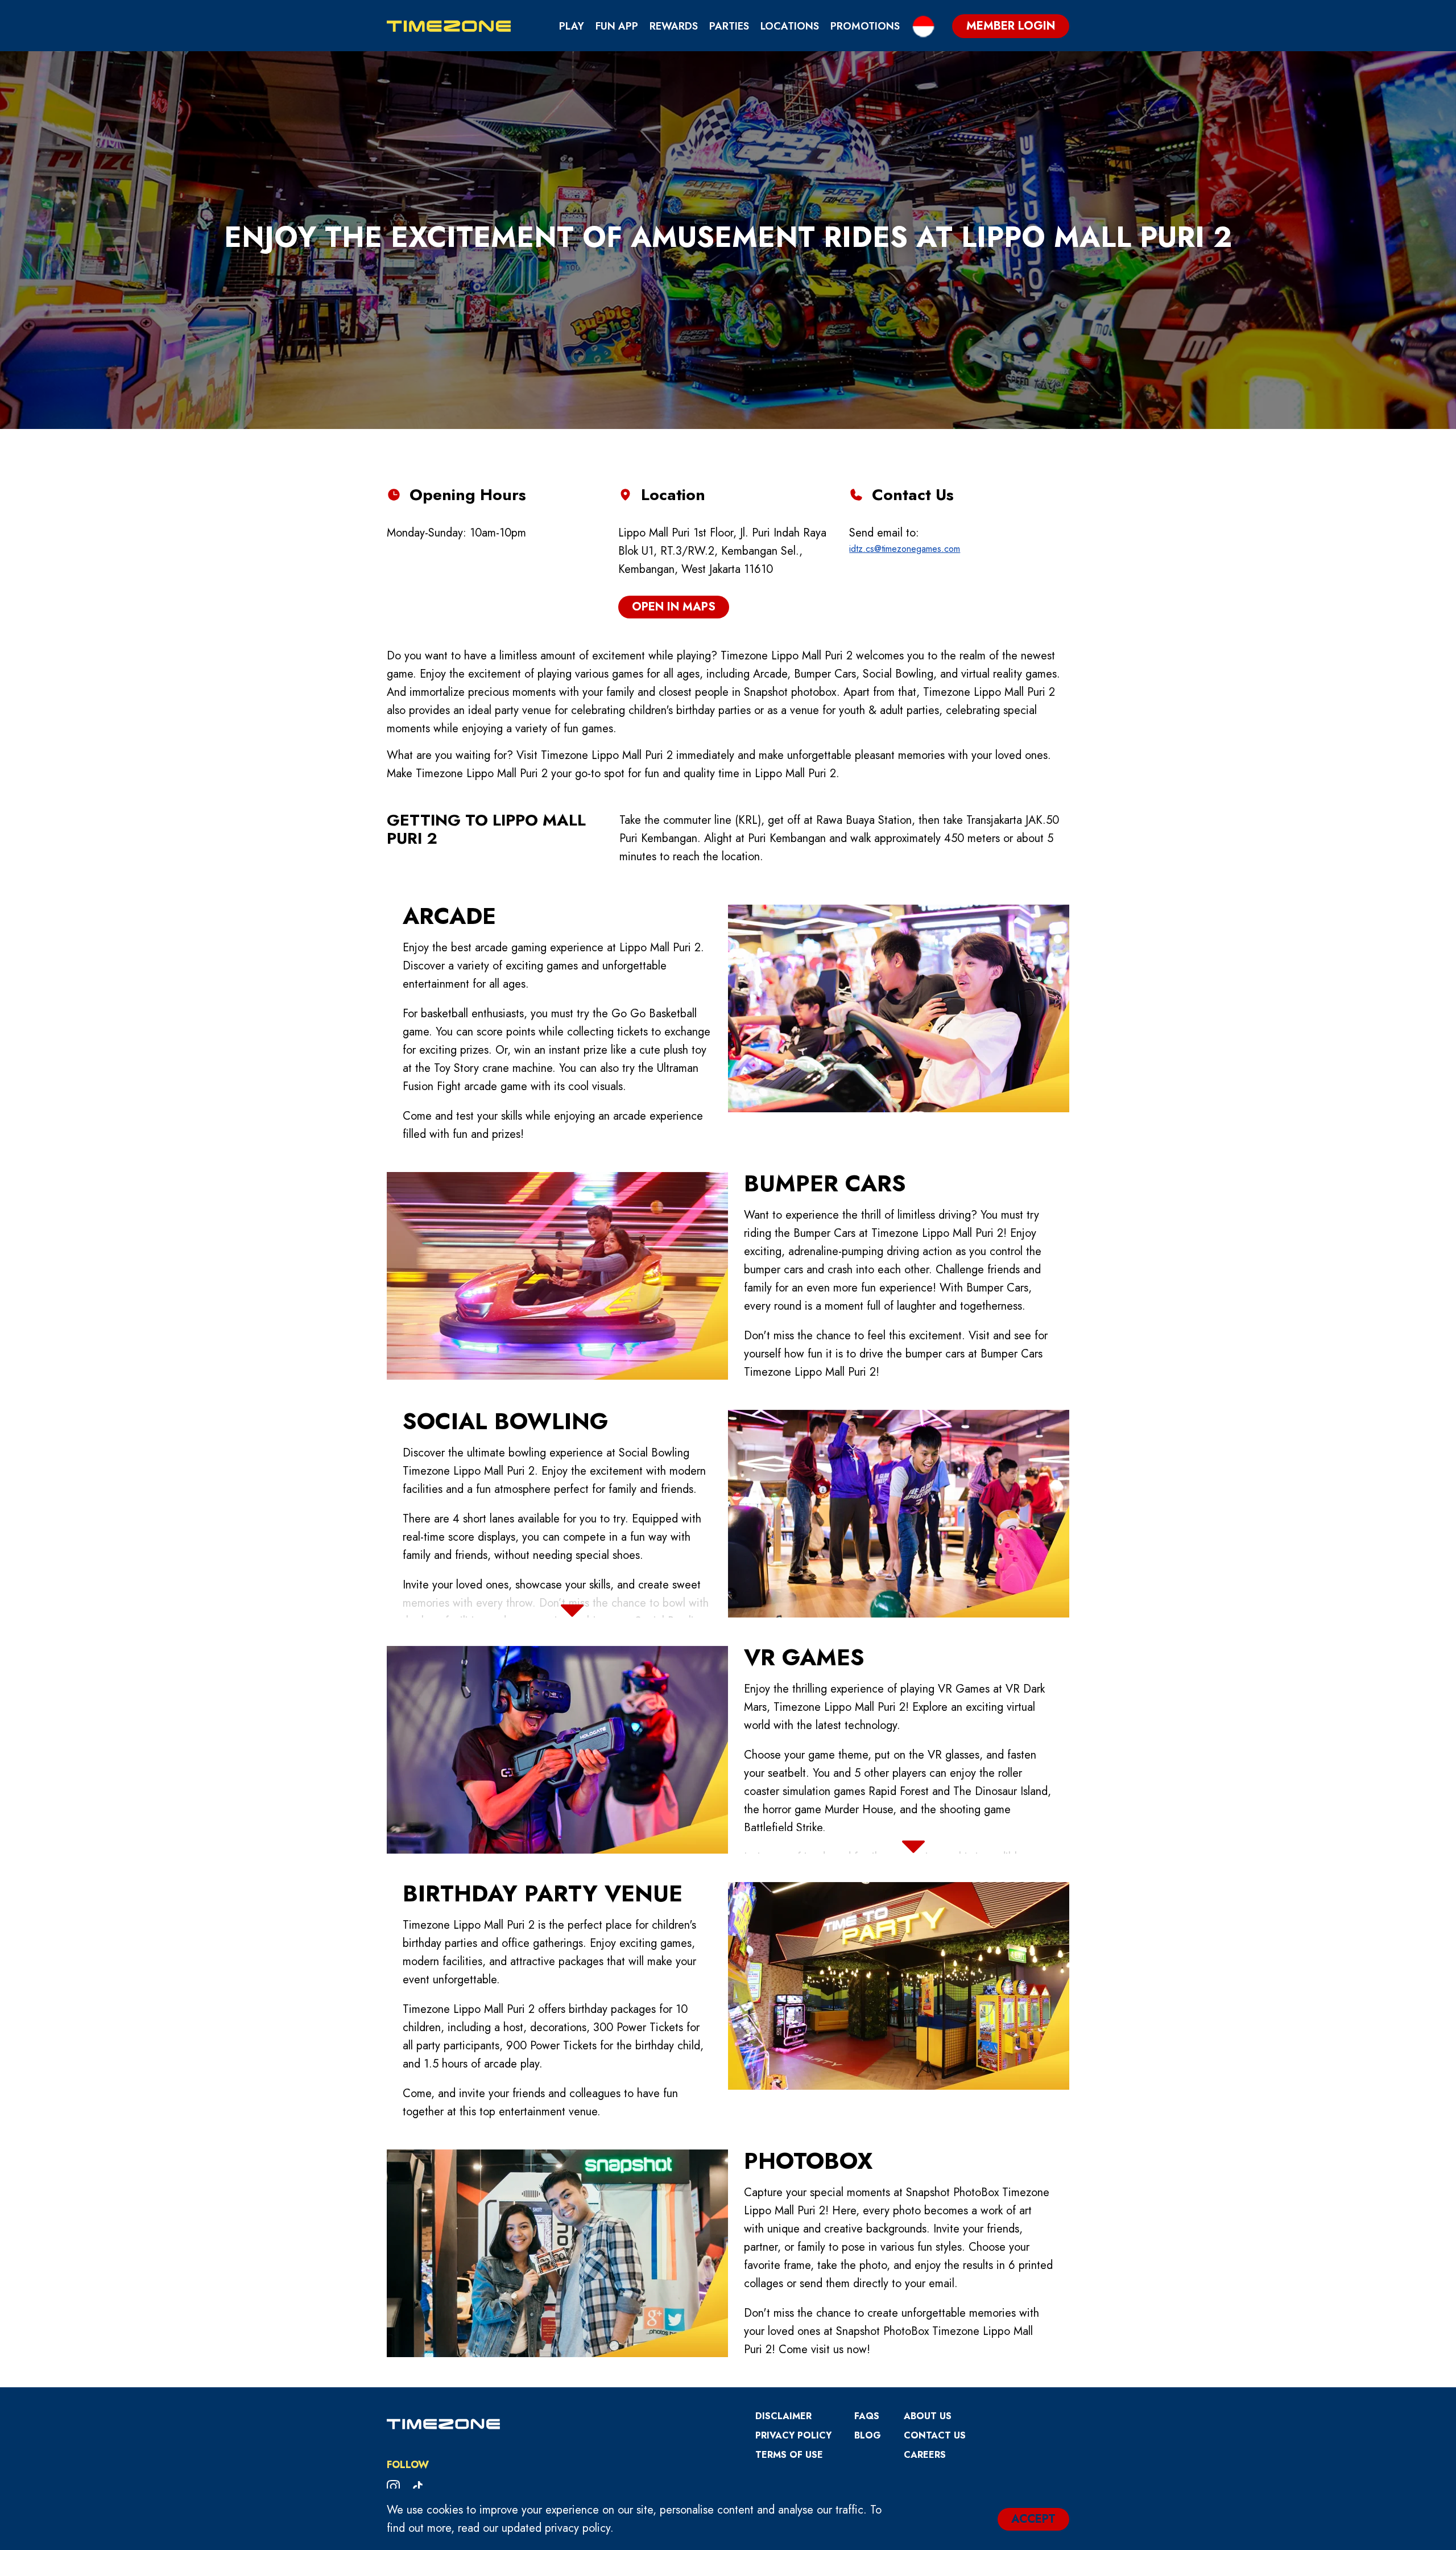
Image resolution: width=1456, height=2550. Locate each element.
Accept (1033, 2519)
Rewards (674, 26)
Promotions (865, 26)
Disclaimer (783, 2416)
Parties (729, 26)
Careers (925, 2455)
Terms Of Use (789, 2455)
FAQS (867, 2416)
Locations (790, 26)
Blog (868, 2435)
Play (572, 26)
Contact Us (935, 2435)
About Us (928, 2416)
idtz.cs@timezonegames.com (905, 549)
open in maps (674, 607)
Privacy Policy (793, 2435)
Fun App (617, 26)
